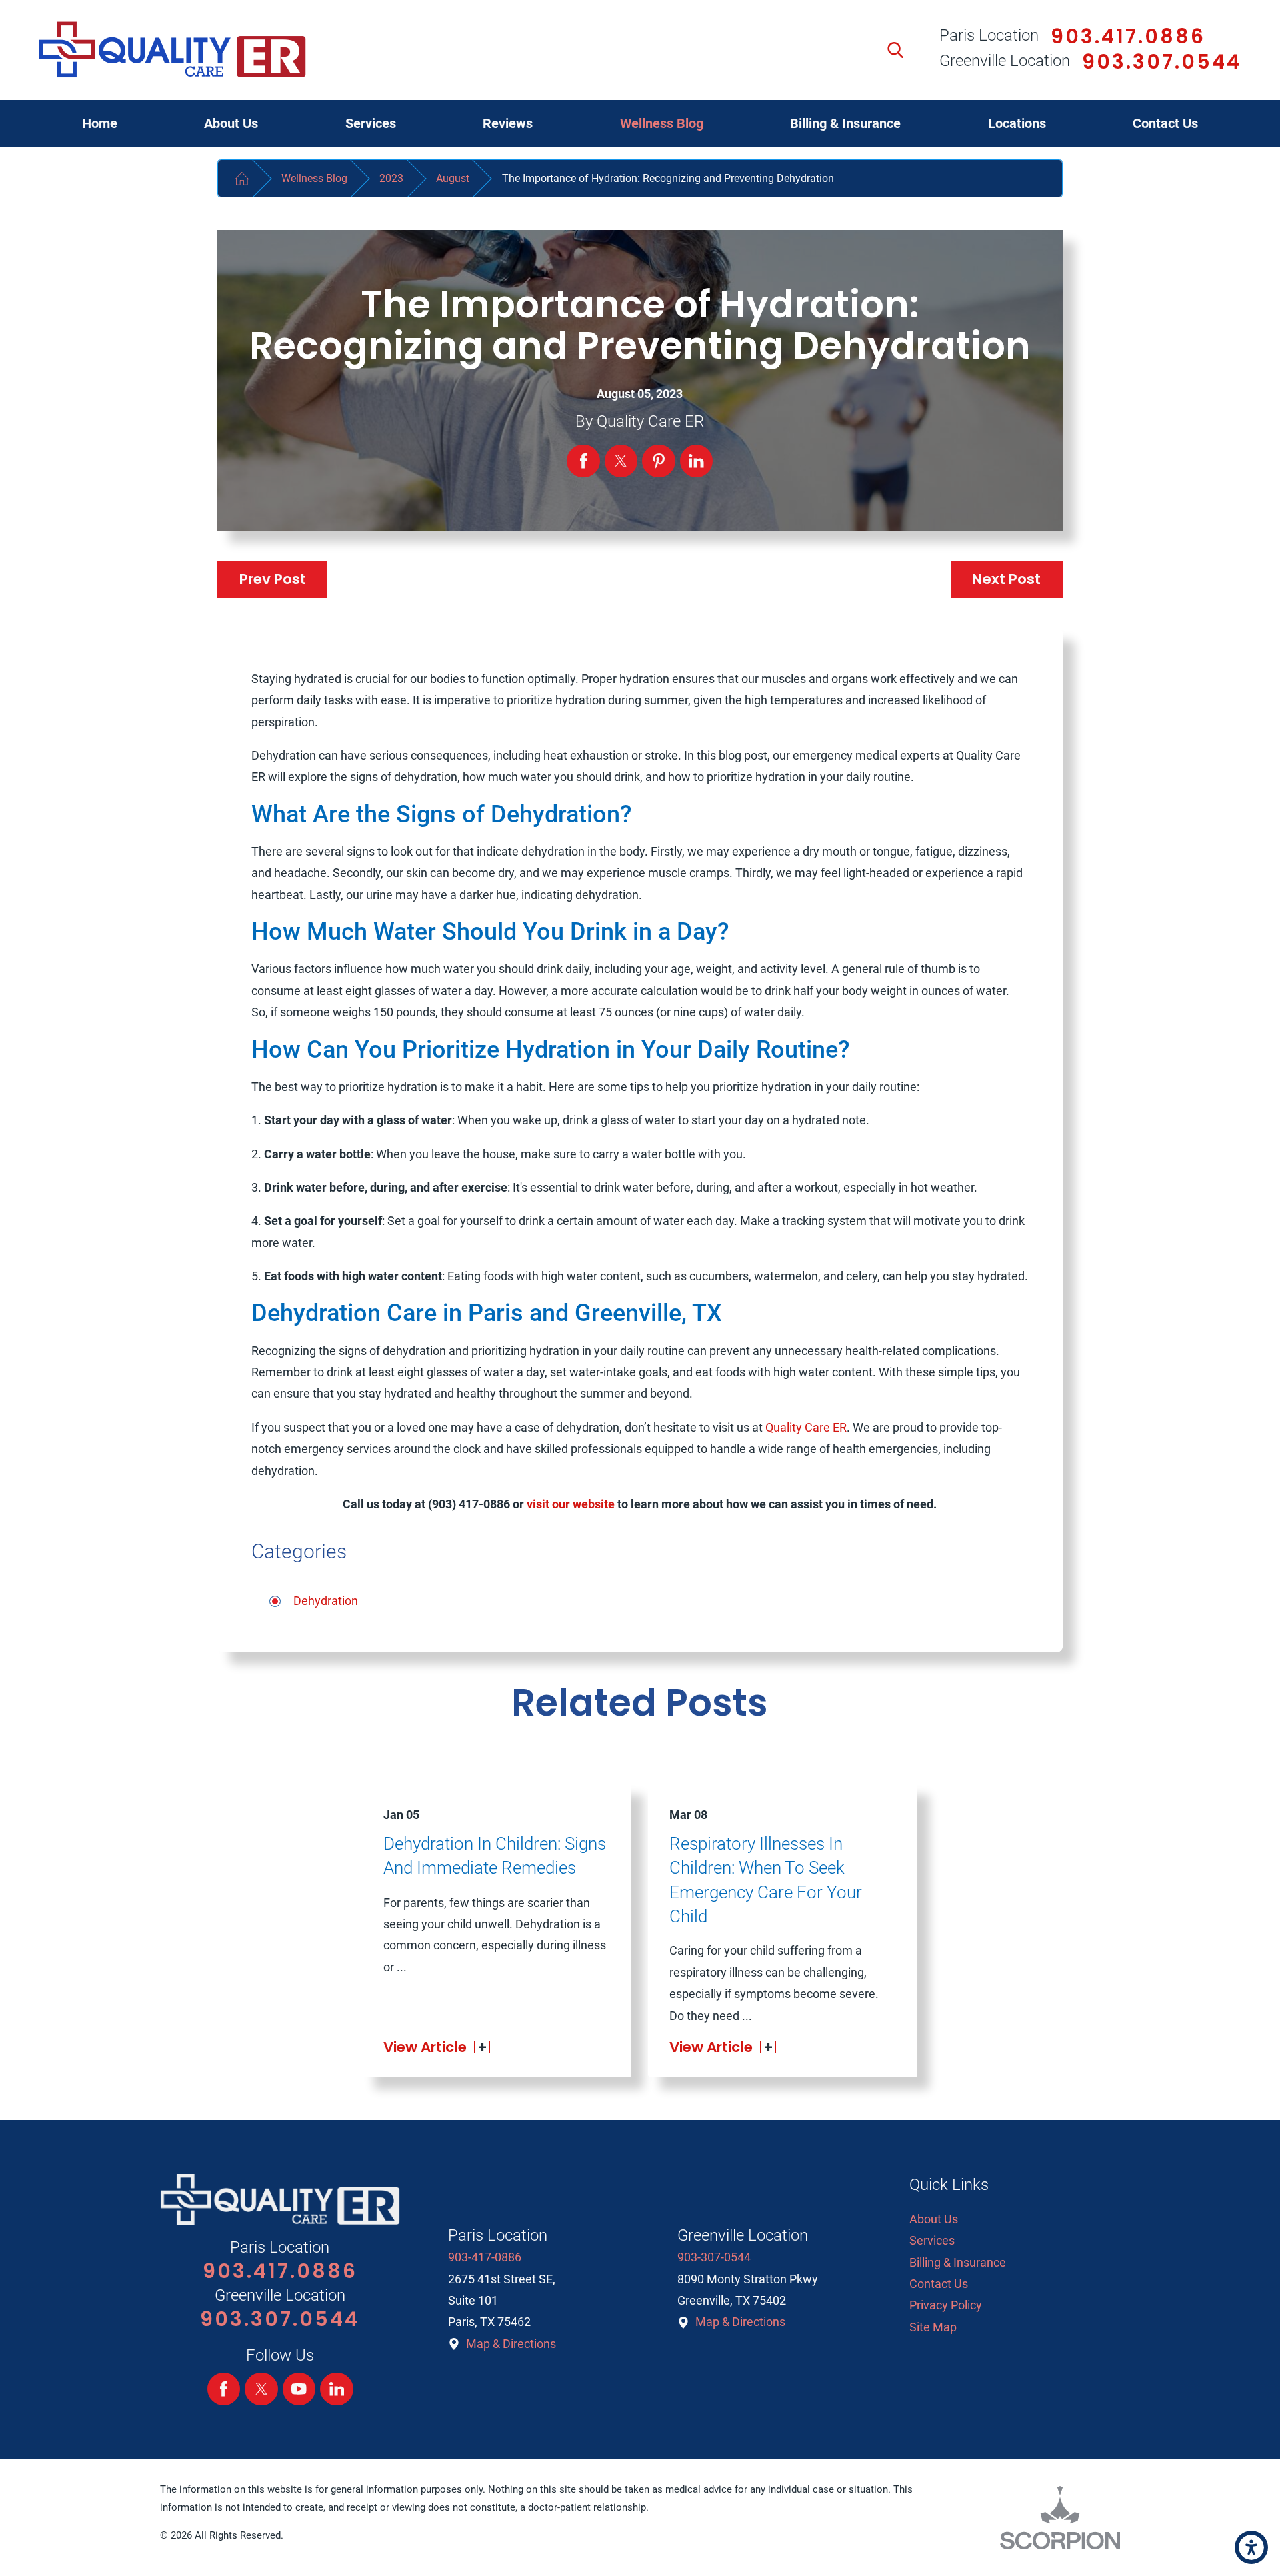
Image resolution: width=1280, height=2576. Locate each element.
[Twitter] (261, 2389)
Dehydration (326, 1601)
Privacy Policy (946, 2305)
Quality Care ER (806, 1427)
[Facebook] (224, 2389)
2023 (391, 178)
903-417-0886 (485, 2257)
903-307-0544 (714, 2257)
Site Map (933, 2327)
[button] (1251, 2547)
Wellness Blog (314, 178)
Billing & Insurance (958, 2262)
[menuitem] (100, 124)
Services (932, 2240)
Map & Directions (511, 2344)
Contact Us (939, 2284)
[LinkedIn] (337, 2389)
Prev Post (273, 579)
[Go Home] (241, 178)
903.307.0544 (1162, 62)
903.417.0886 (1128, 36)
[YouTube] (299, 2389)
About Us (934, 2219)
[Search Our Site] (895, 50)
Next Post (1006, 579)
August (453, 178)
